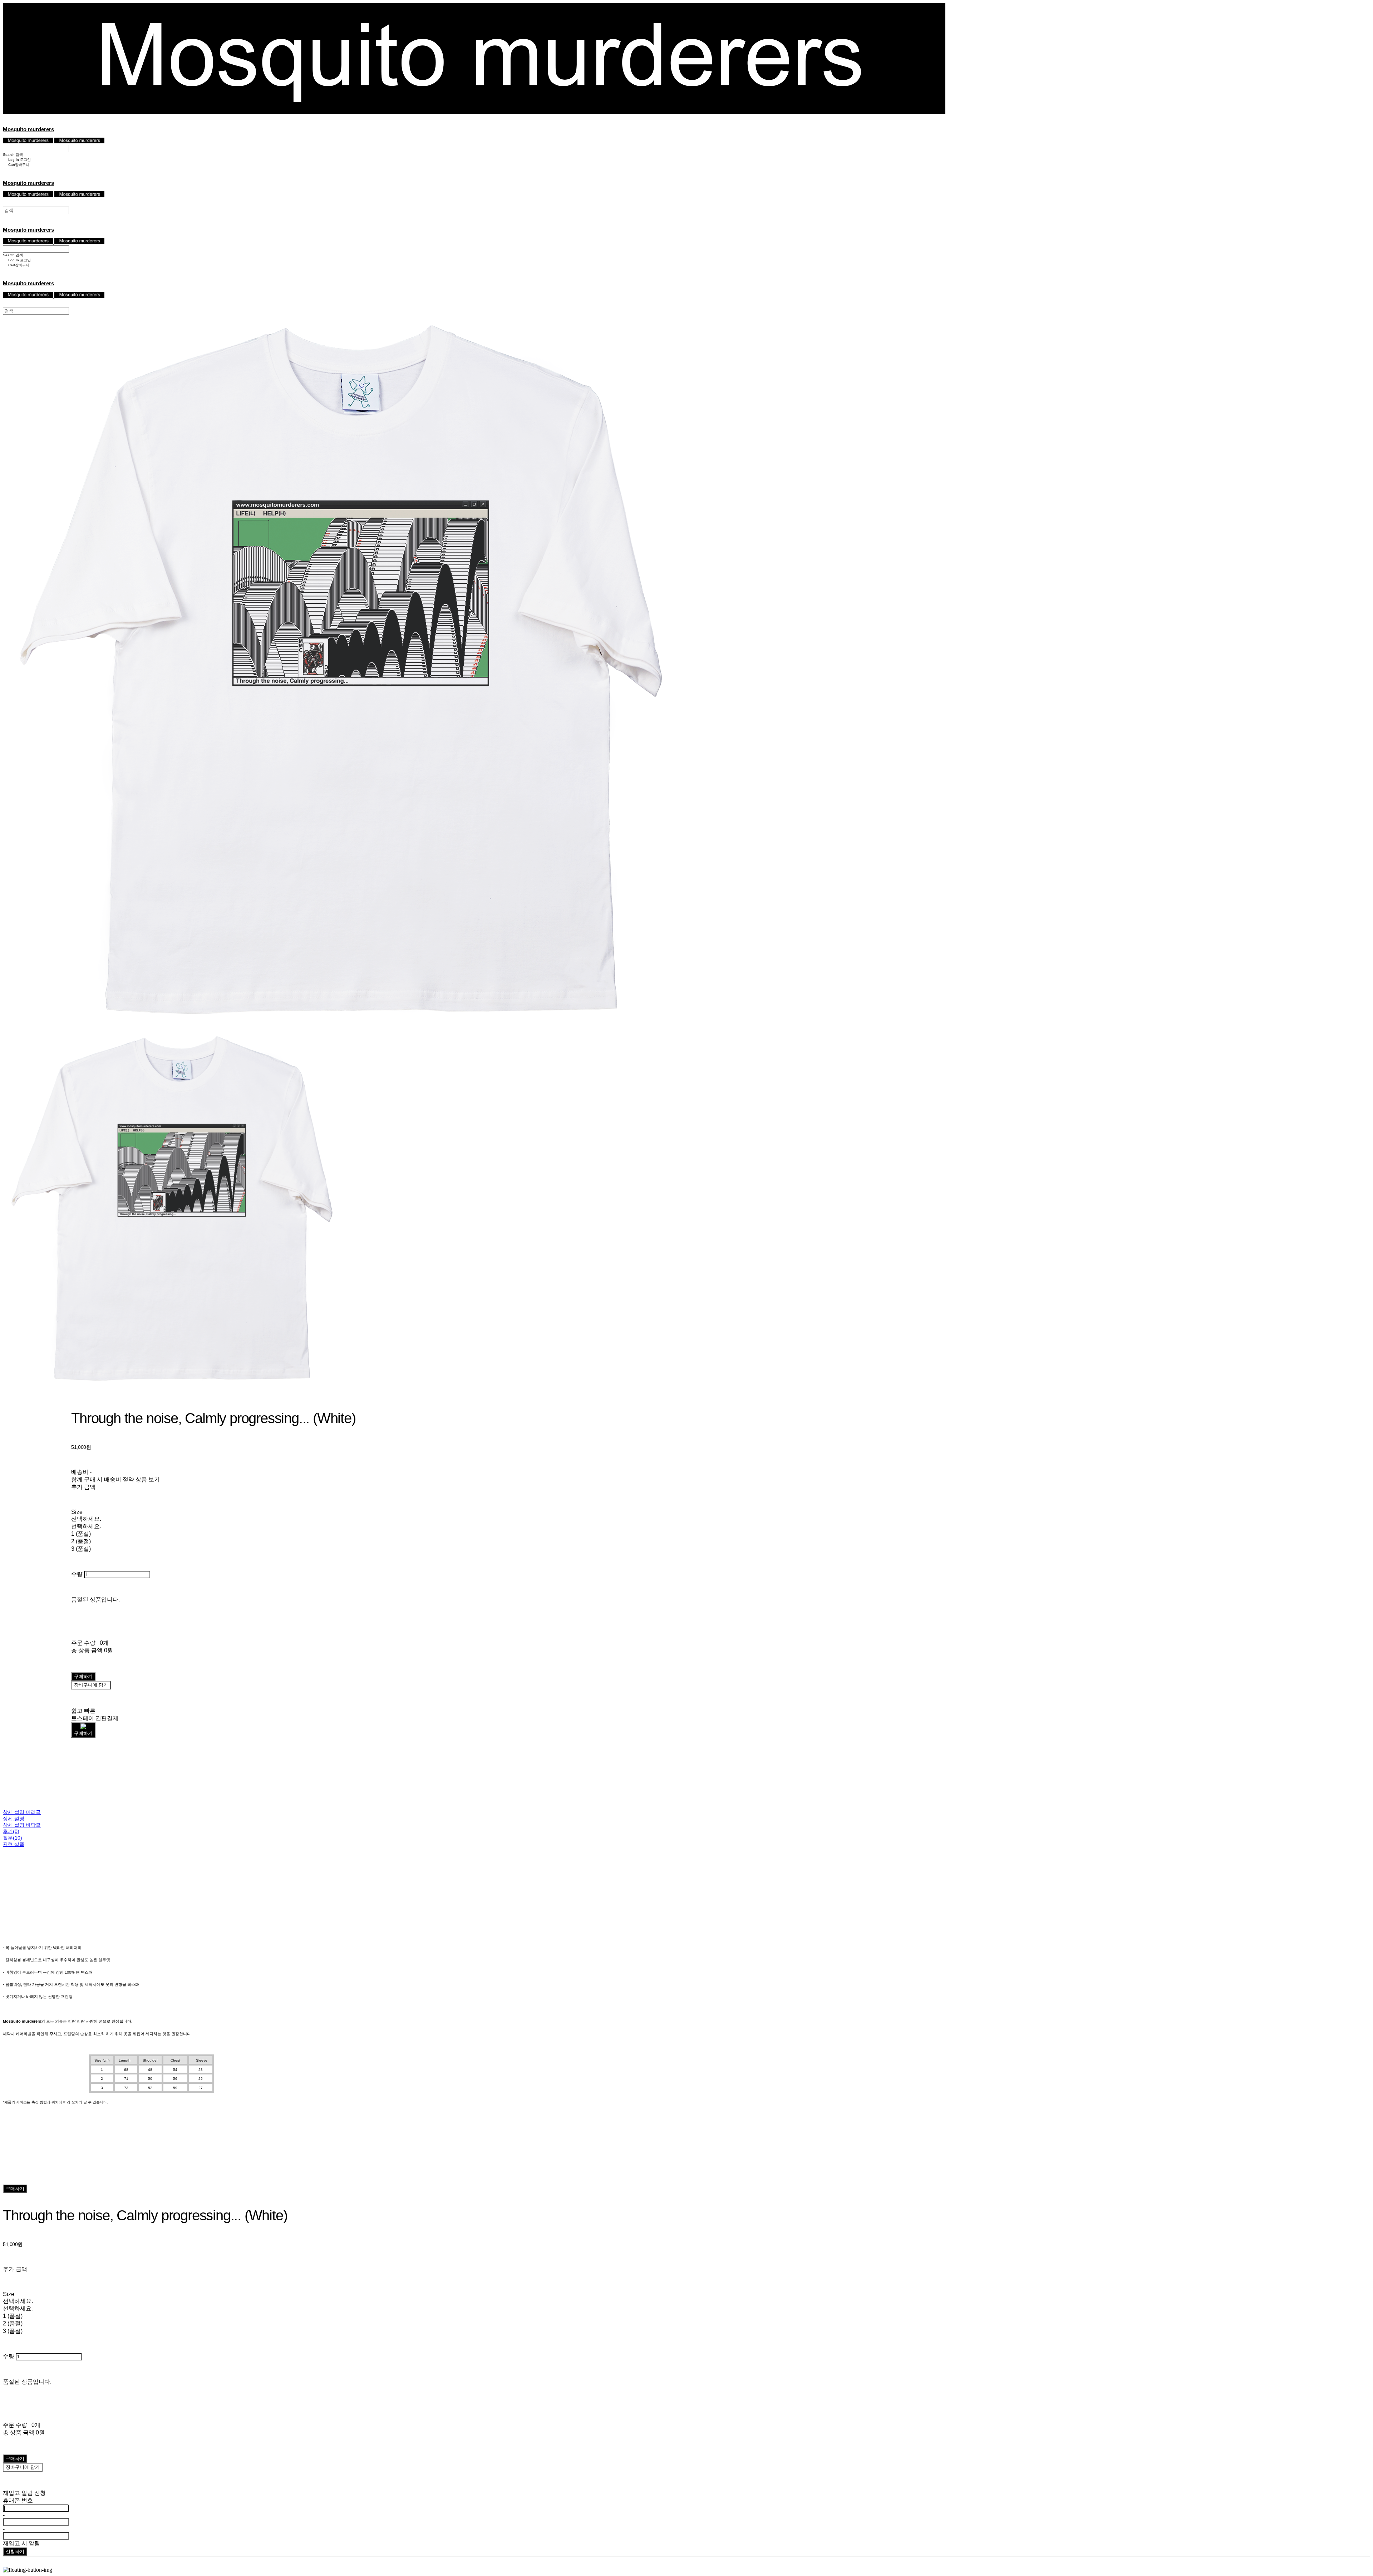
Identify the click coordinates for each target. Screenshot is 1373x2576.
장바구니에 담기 (23, 2467)
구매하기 (15, 2189)
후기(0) (11, 1831)
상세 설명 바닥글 (22, 1825)
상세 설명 (14, 1819)
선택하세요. (86, 1519)
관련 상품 (14, 1844)
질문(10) (13, 1838)
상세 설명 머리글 (22, 1812)
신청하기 (15, 2552)
